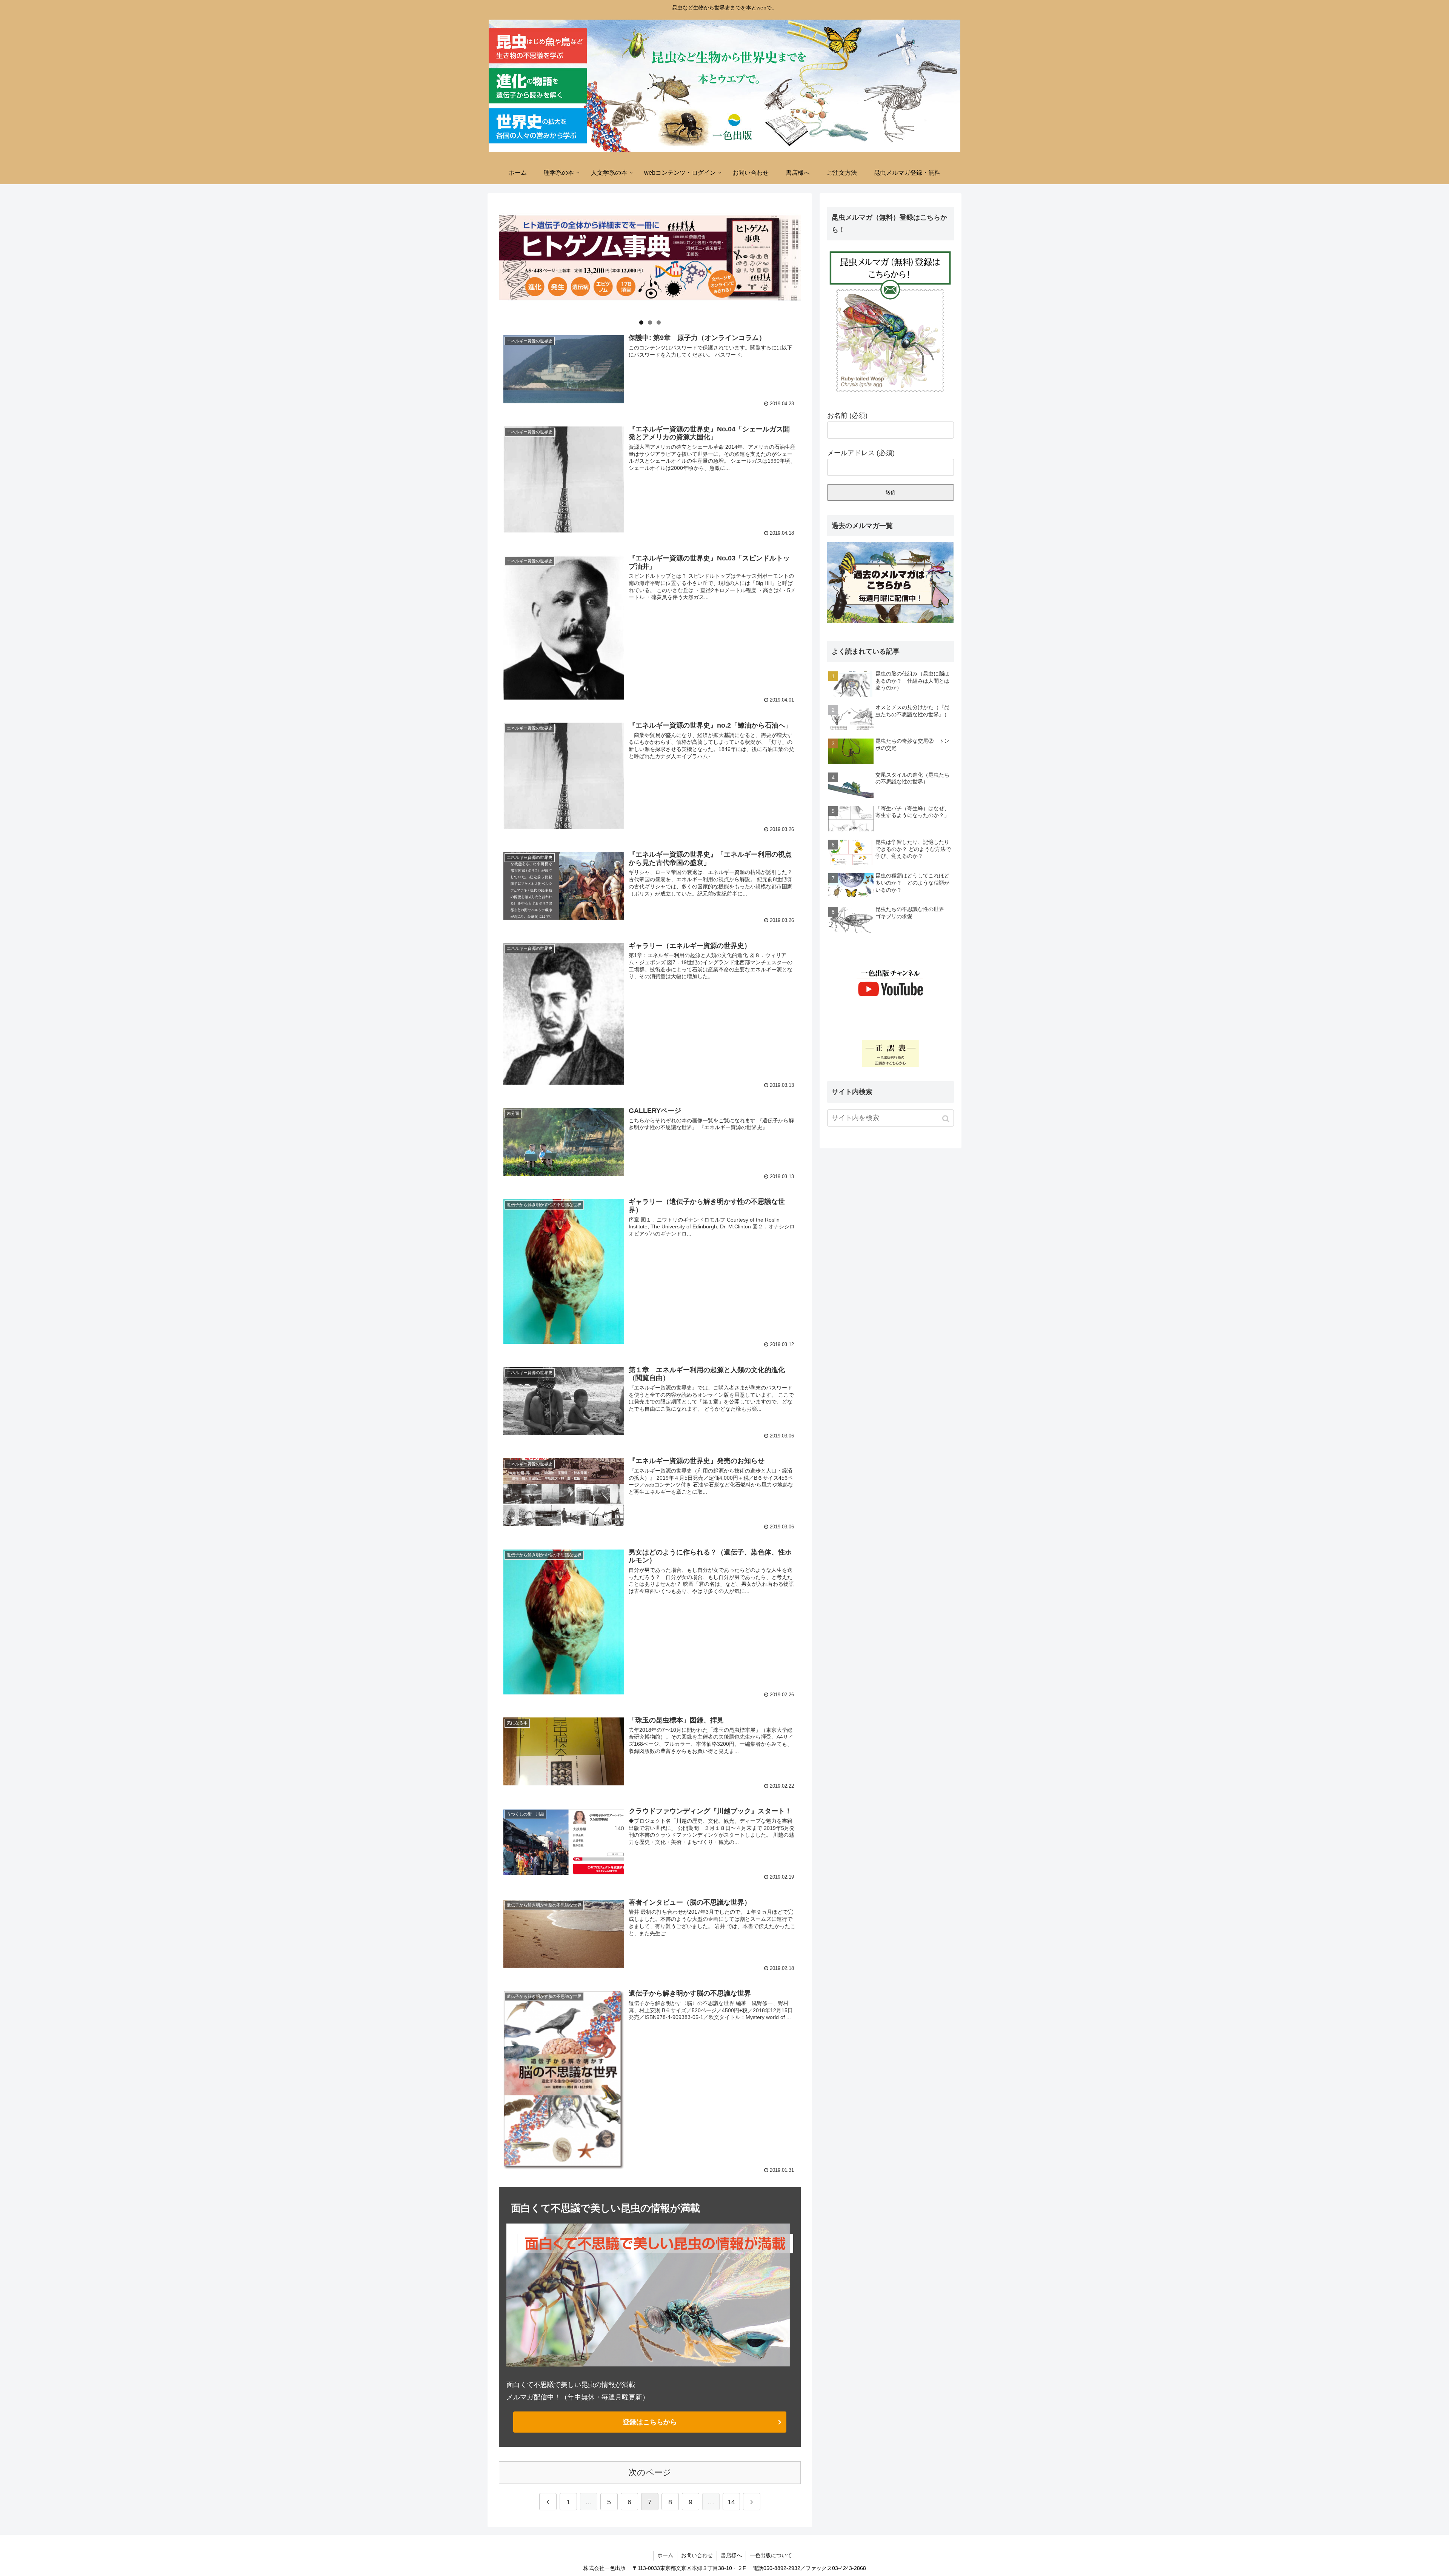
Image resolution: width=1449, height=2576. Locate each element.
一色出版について (771, 2555)
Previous (486, 256)
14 (731, 2502)
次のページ (650, 2472)
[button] (947, 1119)
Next (814, 256)
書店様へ (731, 2555)
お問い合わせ (697, 2555)
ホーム (665, 2555)
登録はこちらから (650, 2422)
